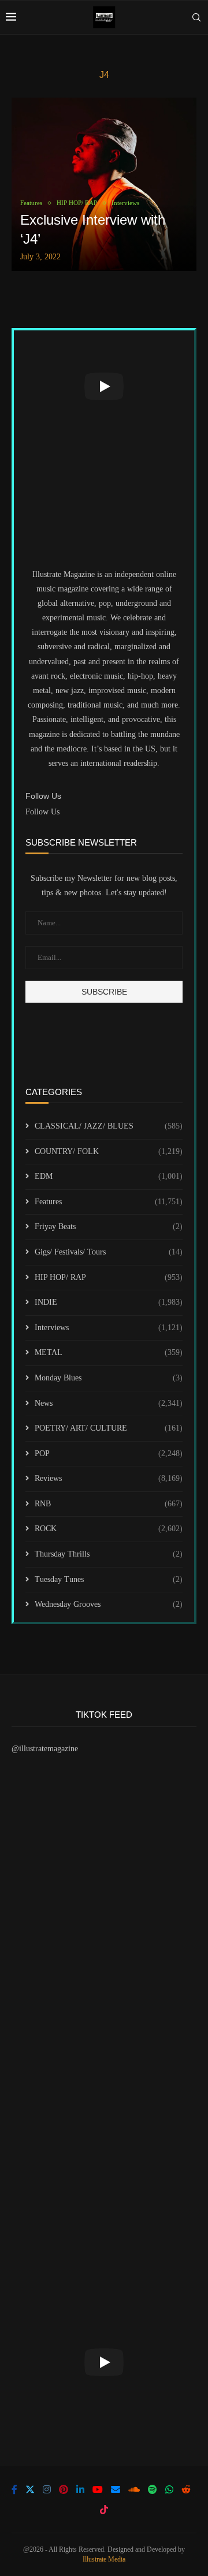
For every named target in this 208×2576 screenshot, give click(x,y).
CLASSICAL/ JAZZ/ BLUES (109, 1126)
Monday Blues (109, 1378)
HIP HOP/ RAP (109, 1277)
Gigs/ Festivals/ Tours (109, 1252)
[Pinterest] (64, 2489)
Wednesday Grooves (109, 1604)
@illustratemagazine (45, 1749)
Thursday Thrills (109, 1554)
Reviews (109, 1478)
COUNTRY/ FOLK (109, 1151)
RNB (109, 1504)
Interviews (109, 1328)
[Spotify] (153, 2489)
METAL (109, 1352)
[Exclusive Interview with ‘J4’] (104, 184)
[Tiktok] (104, 2510)
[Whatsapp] (169, 2489)
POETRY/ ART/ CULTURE (109, 1428)
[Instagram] (47, 2489)
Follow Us (42, 812)
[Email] (116, 2489)
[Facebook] (14, 2489)
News (109, 1403)
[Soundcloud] (134, 2489)
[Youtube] (98, 2489)
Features (109, 1202)
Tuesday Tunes (109, 1579)
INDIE (109, 1302)
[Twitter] (30, 2489)
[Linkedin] (80, 2489)
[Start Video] (104, 386)
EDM (109, 1176)
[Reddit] (186, 2489)
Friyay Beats (109, 1226)
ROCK (109, 1529)
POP (109, 1453)
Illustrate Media (104, 2559)
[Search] (196, 17)
